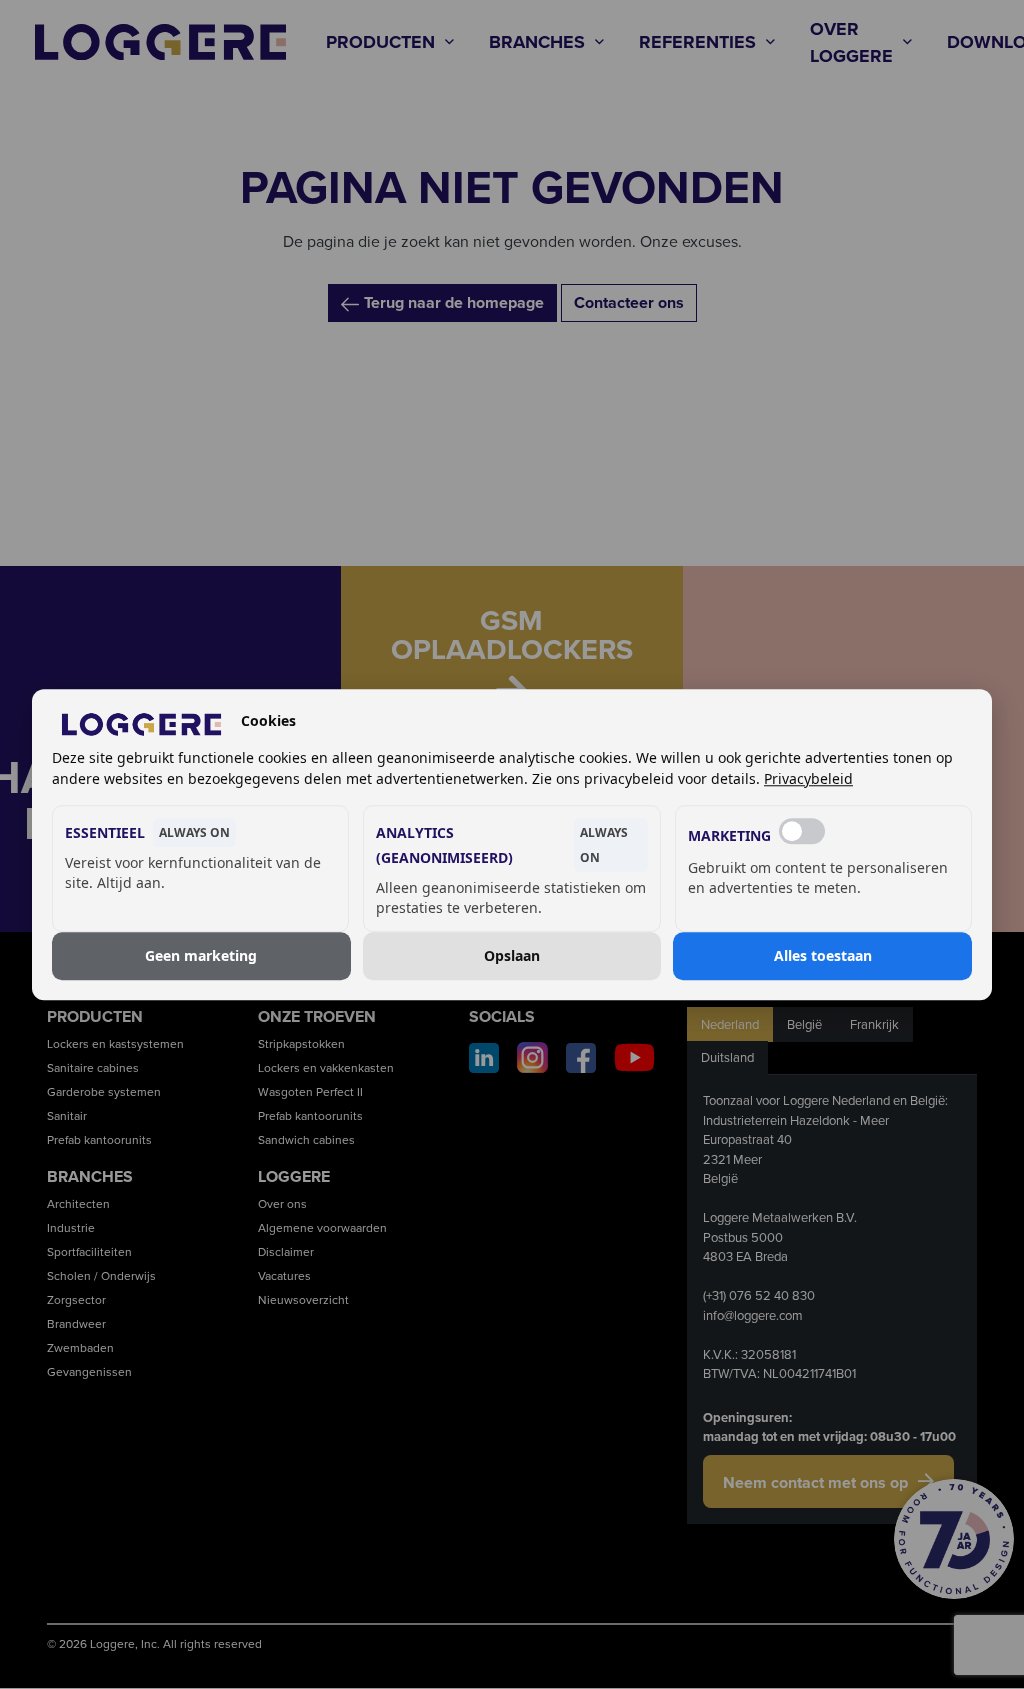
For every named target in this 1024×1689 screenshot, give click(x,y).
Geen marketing (201, 955)
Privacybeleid (808, 778)
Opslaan (512, 955)
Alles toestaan (823, 955)
